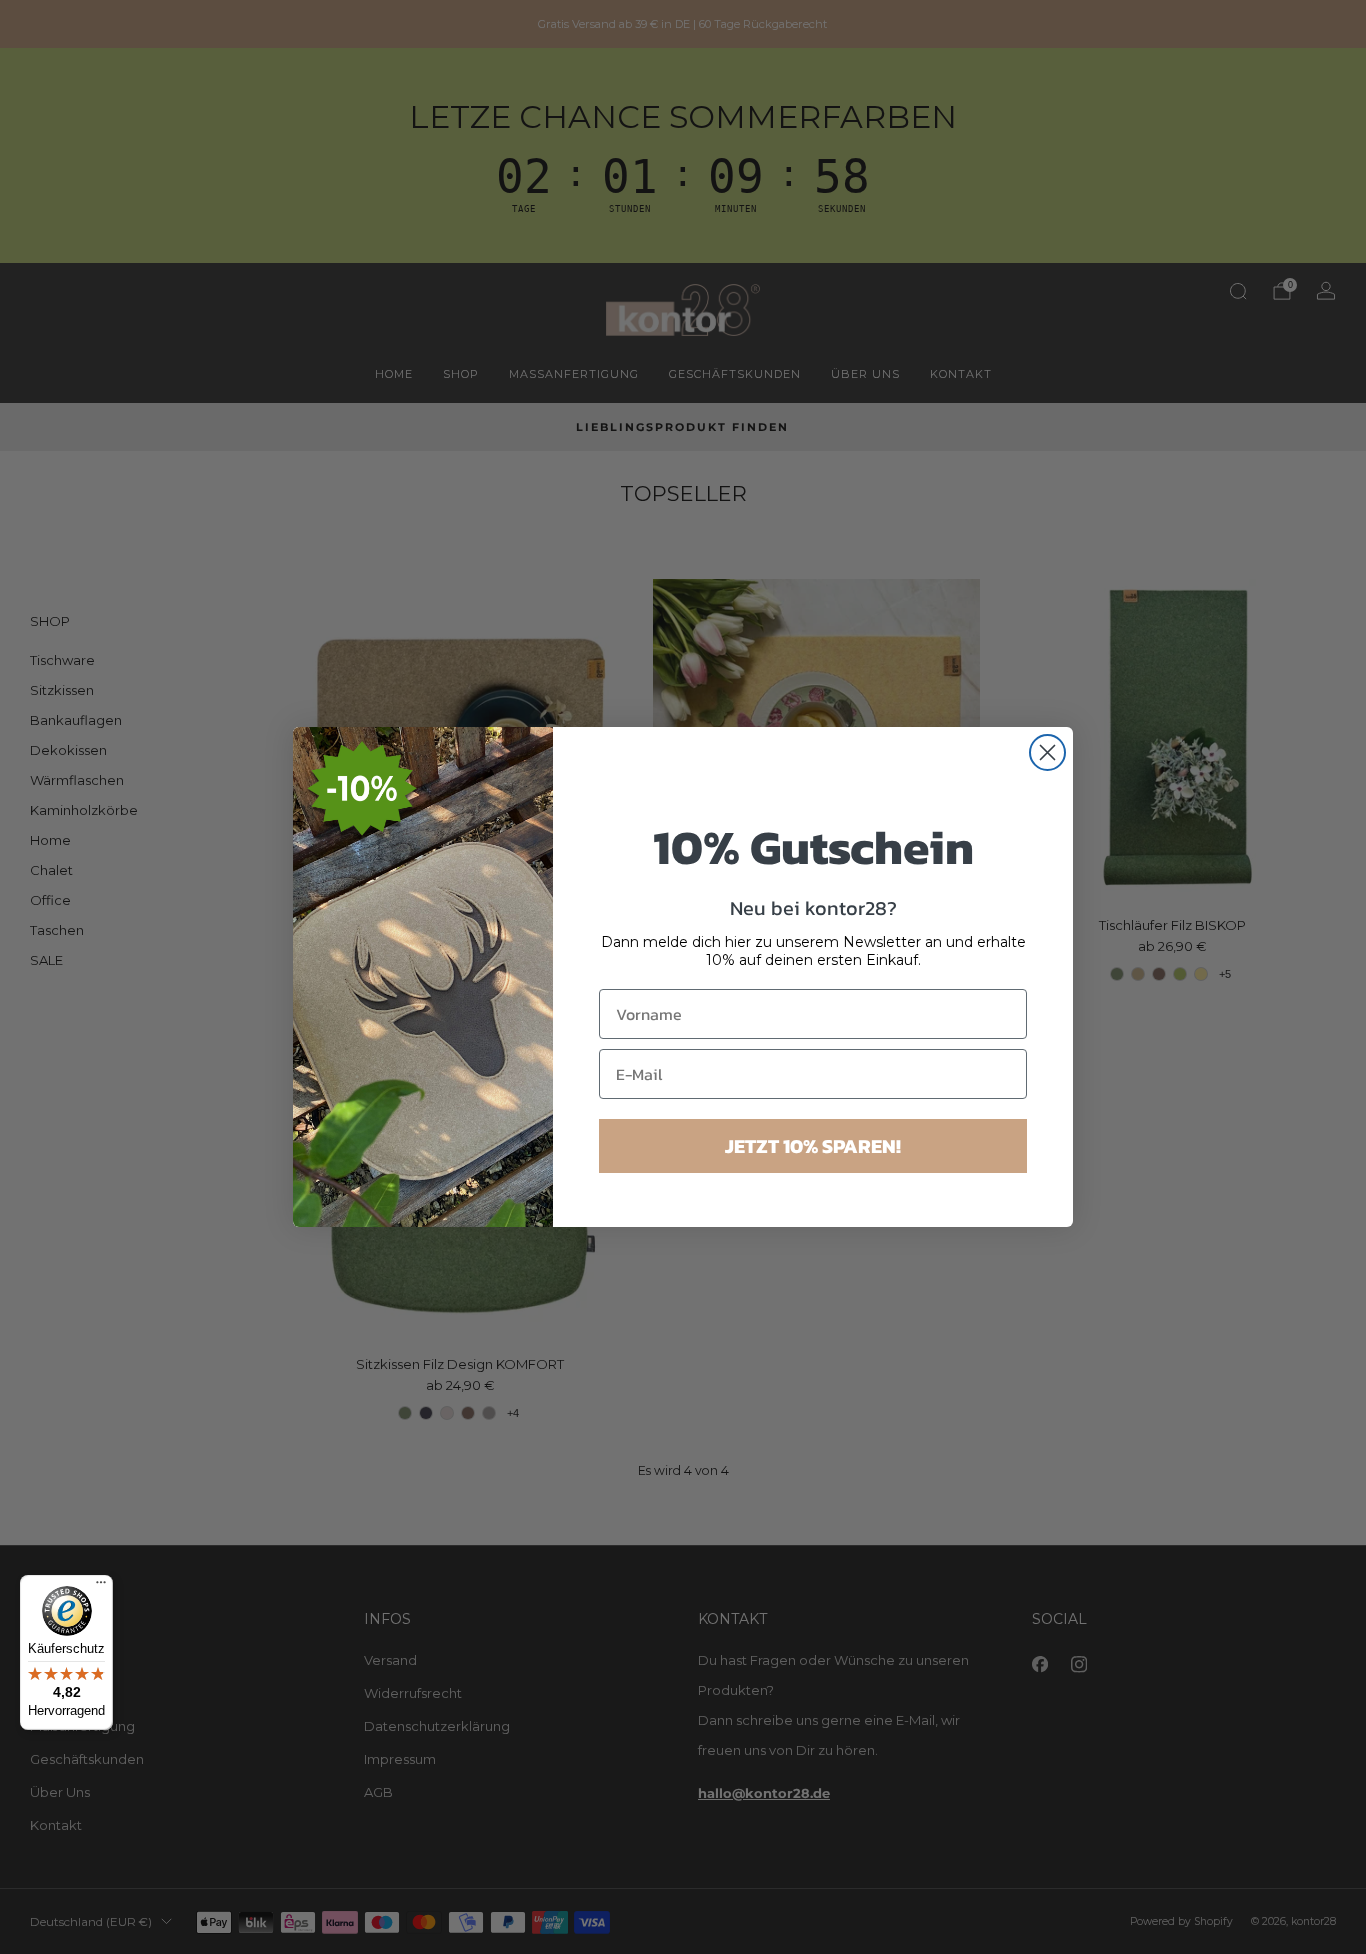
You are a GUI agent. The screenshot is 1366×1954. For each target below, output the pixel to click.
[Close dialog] (1047, 752)
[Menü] (101, 1587)
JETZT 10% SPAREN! (813, 1146)
